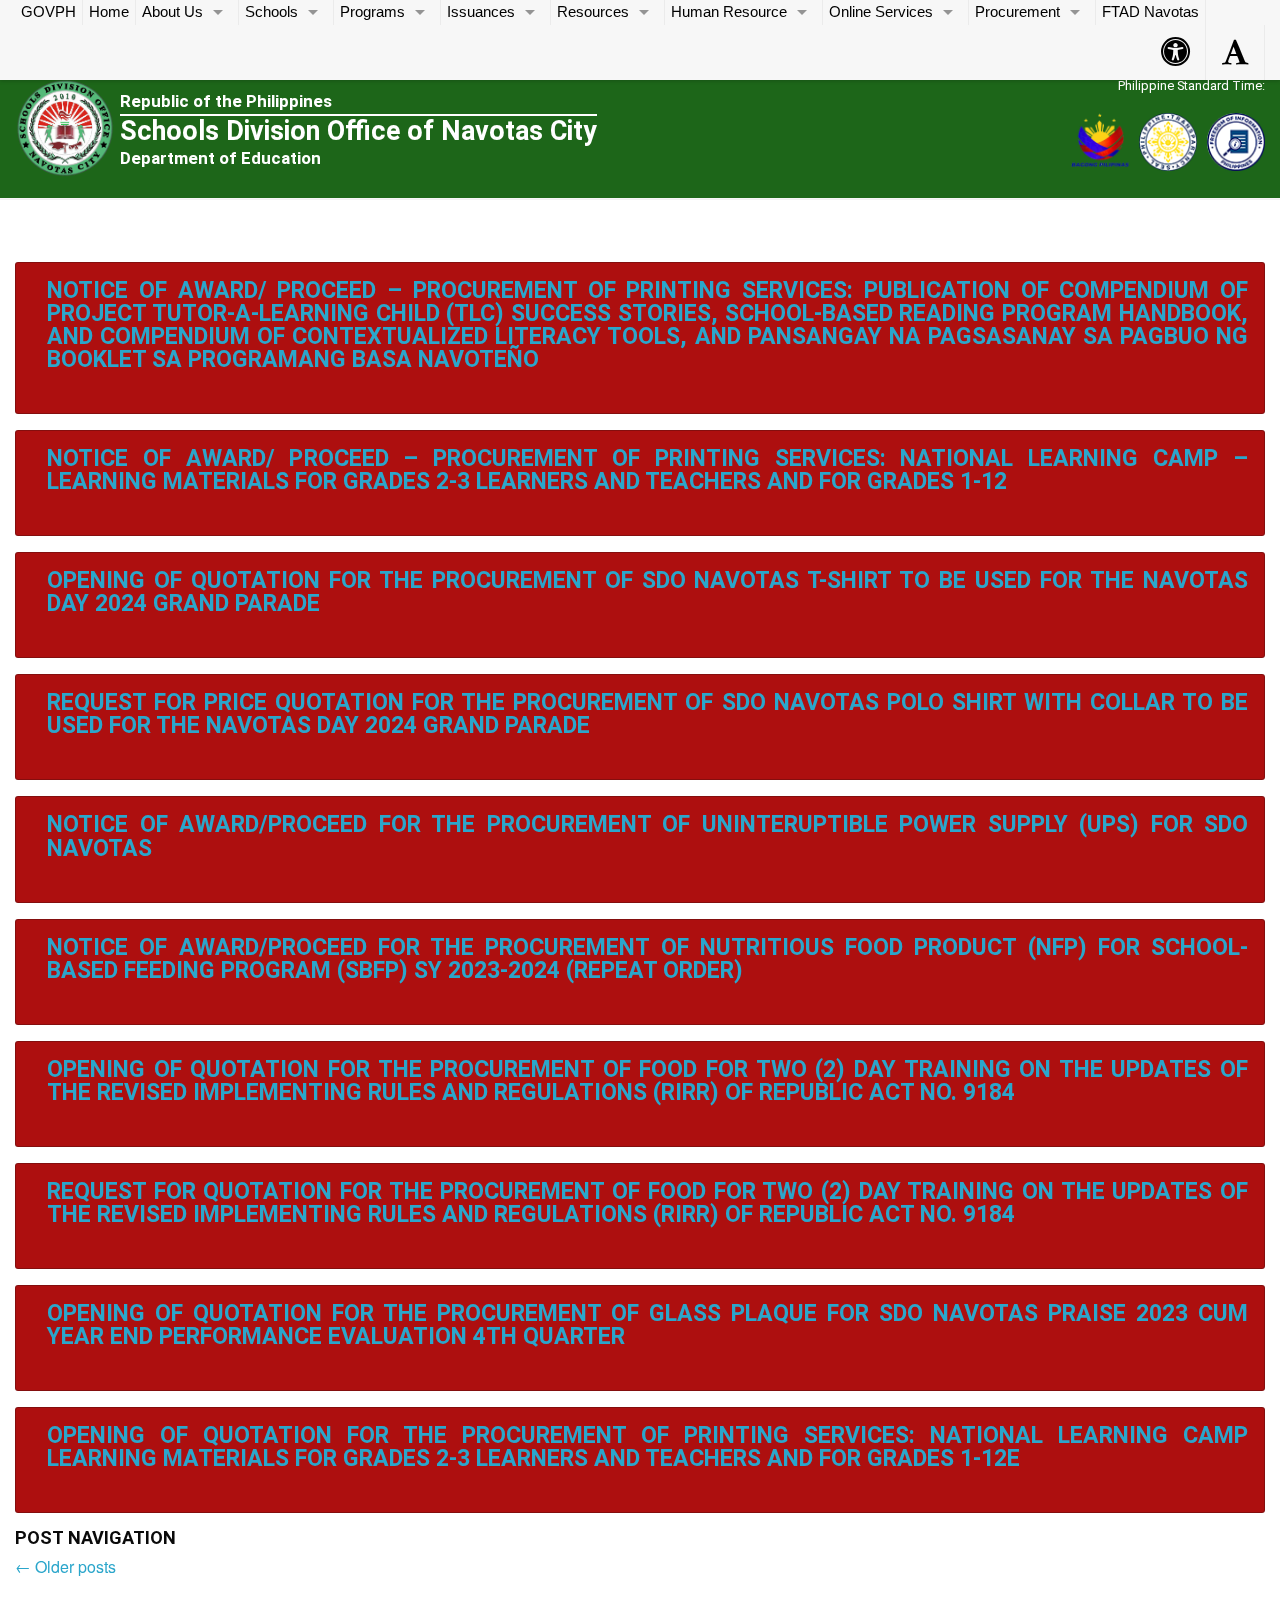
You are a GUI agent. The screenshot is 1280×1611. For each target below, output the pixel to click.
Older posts (65, 1566)
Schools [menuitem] (271, 12)
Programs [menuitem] (372, 12)
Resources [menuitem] (593, 12)
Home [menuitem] (109, 12)
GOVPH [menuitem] (48, 12)
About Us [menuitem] (172, 12)
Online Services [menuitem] (881, 12)
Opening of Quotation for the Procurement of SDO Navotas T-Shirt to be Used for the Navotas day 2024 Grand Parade (647, 592)
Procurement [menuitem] (1017, 12)
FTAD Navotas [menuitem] (1150, 12)
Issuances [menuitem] (481, 12)
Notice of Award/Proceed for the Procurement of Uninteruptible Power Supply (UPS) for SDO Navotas (647, 836)
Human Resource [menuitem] (729, 12)
